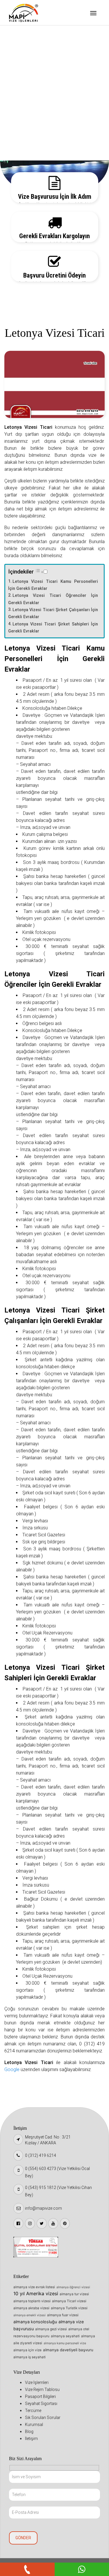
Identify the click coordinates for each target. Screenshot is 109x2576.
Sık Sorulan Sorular (33, 108)
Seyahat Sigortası (32, 79)
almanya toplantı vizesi (32, 2301)
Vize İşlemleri (28, 34)
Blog (19, 138)
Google (12, 2069)
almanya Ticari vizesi (69, 2301)
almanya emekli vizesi (30, 2315)
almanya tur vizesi (74, 2294)
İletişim (22, 153)
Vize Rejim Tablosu (33, 49)
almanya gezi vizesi (51, 2329)
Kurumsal (24, 123)
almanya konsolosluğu (35, 2322)
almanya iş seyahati (30, 2357)
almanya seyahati (65, 2336)
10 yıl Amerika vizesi (36, 2293)
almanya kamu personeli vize (65, 2343)
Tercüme (23, 93)
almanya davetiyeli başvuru (68, 2350)
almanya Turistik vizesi (69, 2308)
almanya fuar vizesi (63, 2315)
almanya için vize (27, 2350)
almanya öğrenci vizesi (73, 2287)
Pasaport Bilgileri (32, 64)
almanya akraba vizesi (31, 2308)
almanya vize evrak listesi (34, 2287)
